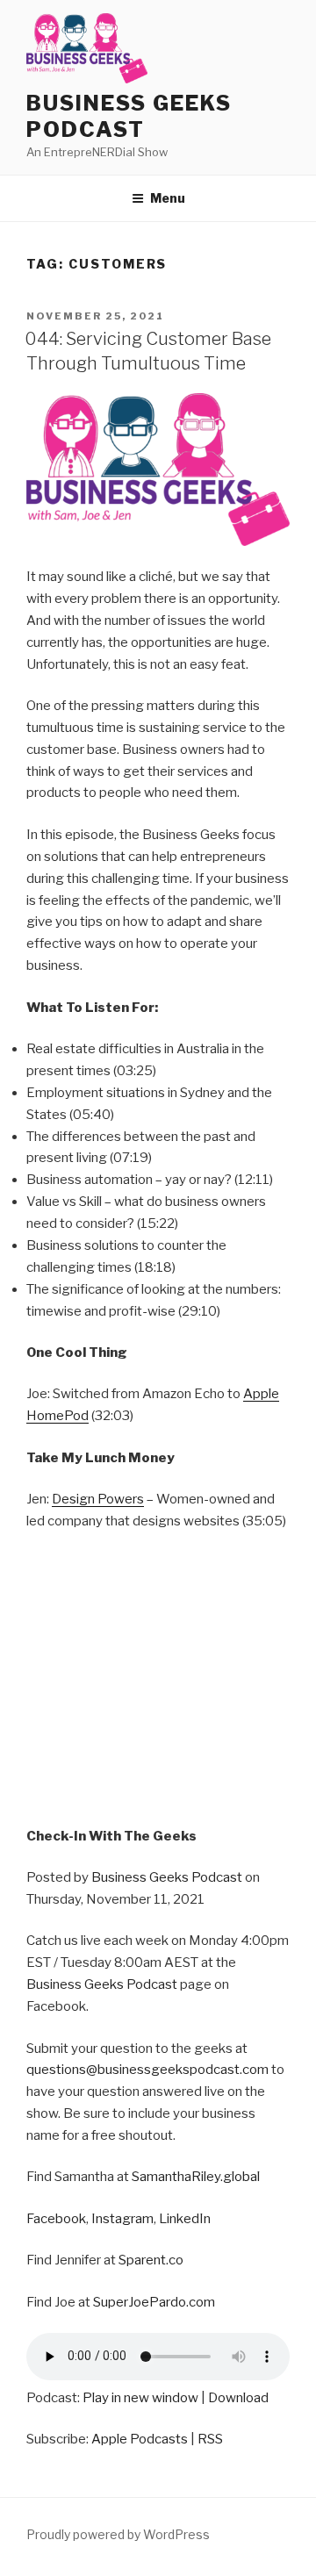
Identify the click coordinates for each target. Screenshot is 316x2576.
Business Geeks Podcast (129, 116)
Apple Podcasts (140, 2439)
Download (238, 2398)
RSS (210, 2439)
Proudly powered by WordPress (118, 2534)
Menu (168, 198)
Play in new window (140, 2398)
